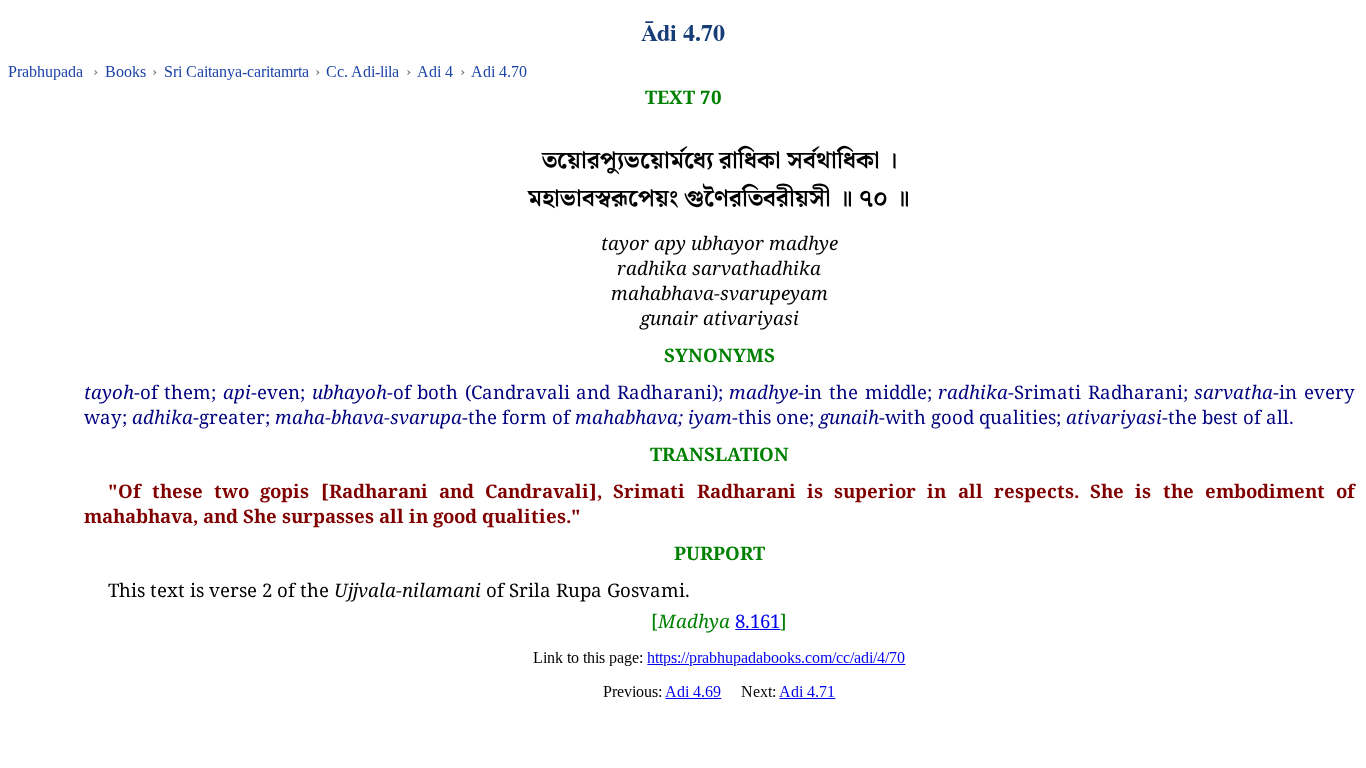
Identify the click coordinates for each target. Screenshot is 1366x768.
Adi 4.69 (693, 691)
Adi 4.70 (499, 71)
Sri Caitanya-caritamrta (236, 71)
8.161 (757, 620)
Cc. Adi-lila (362, 71)
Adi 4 (435, 71)
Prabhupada (45, 71)
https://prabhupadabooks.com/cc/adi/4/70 (776, 657)
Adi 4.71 (807, 691)
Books (125, 71)
